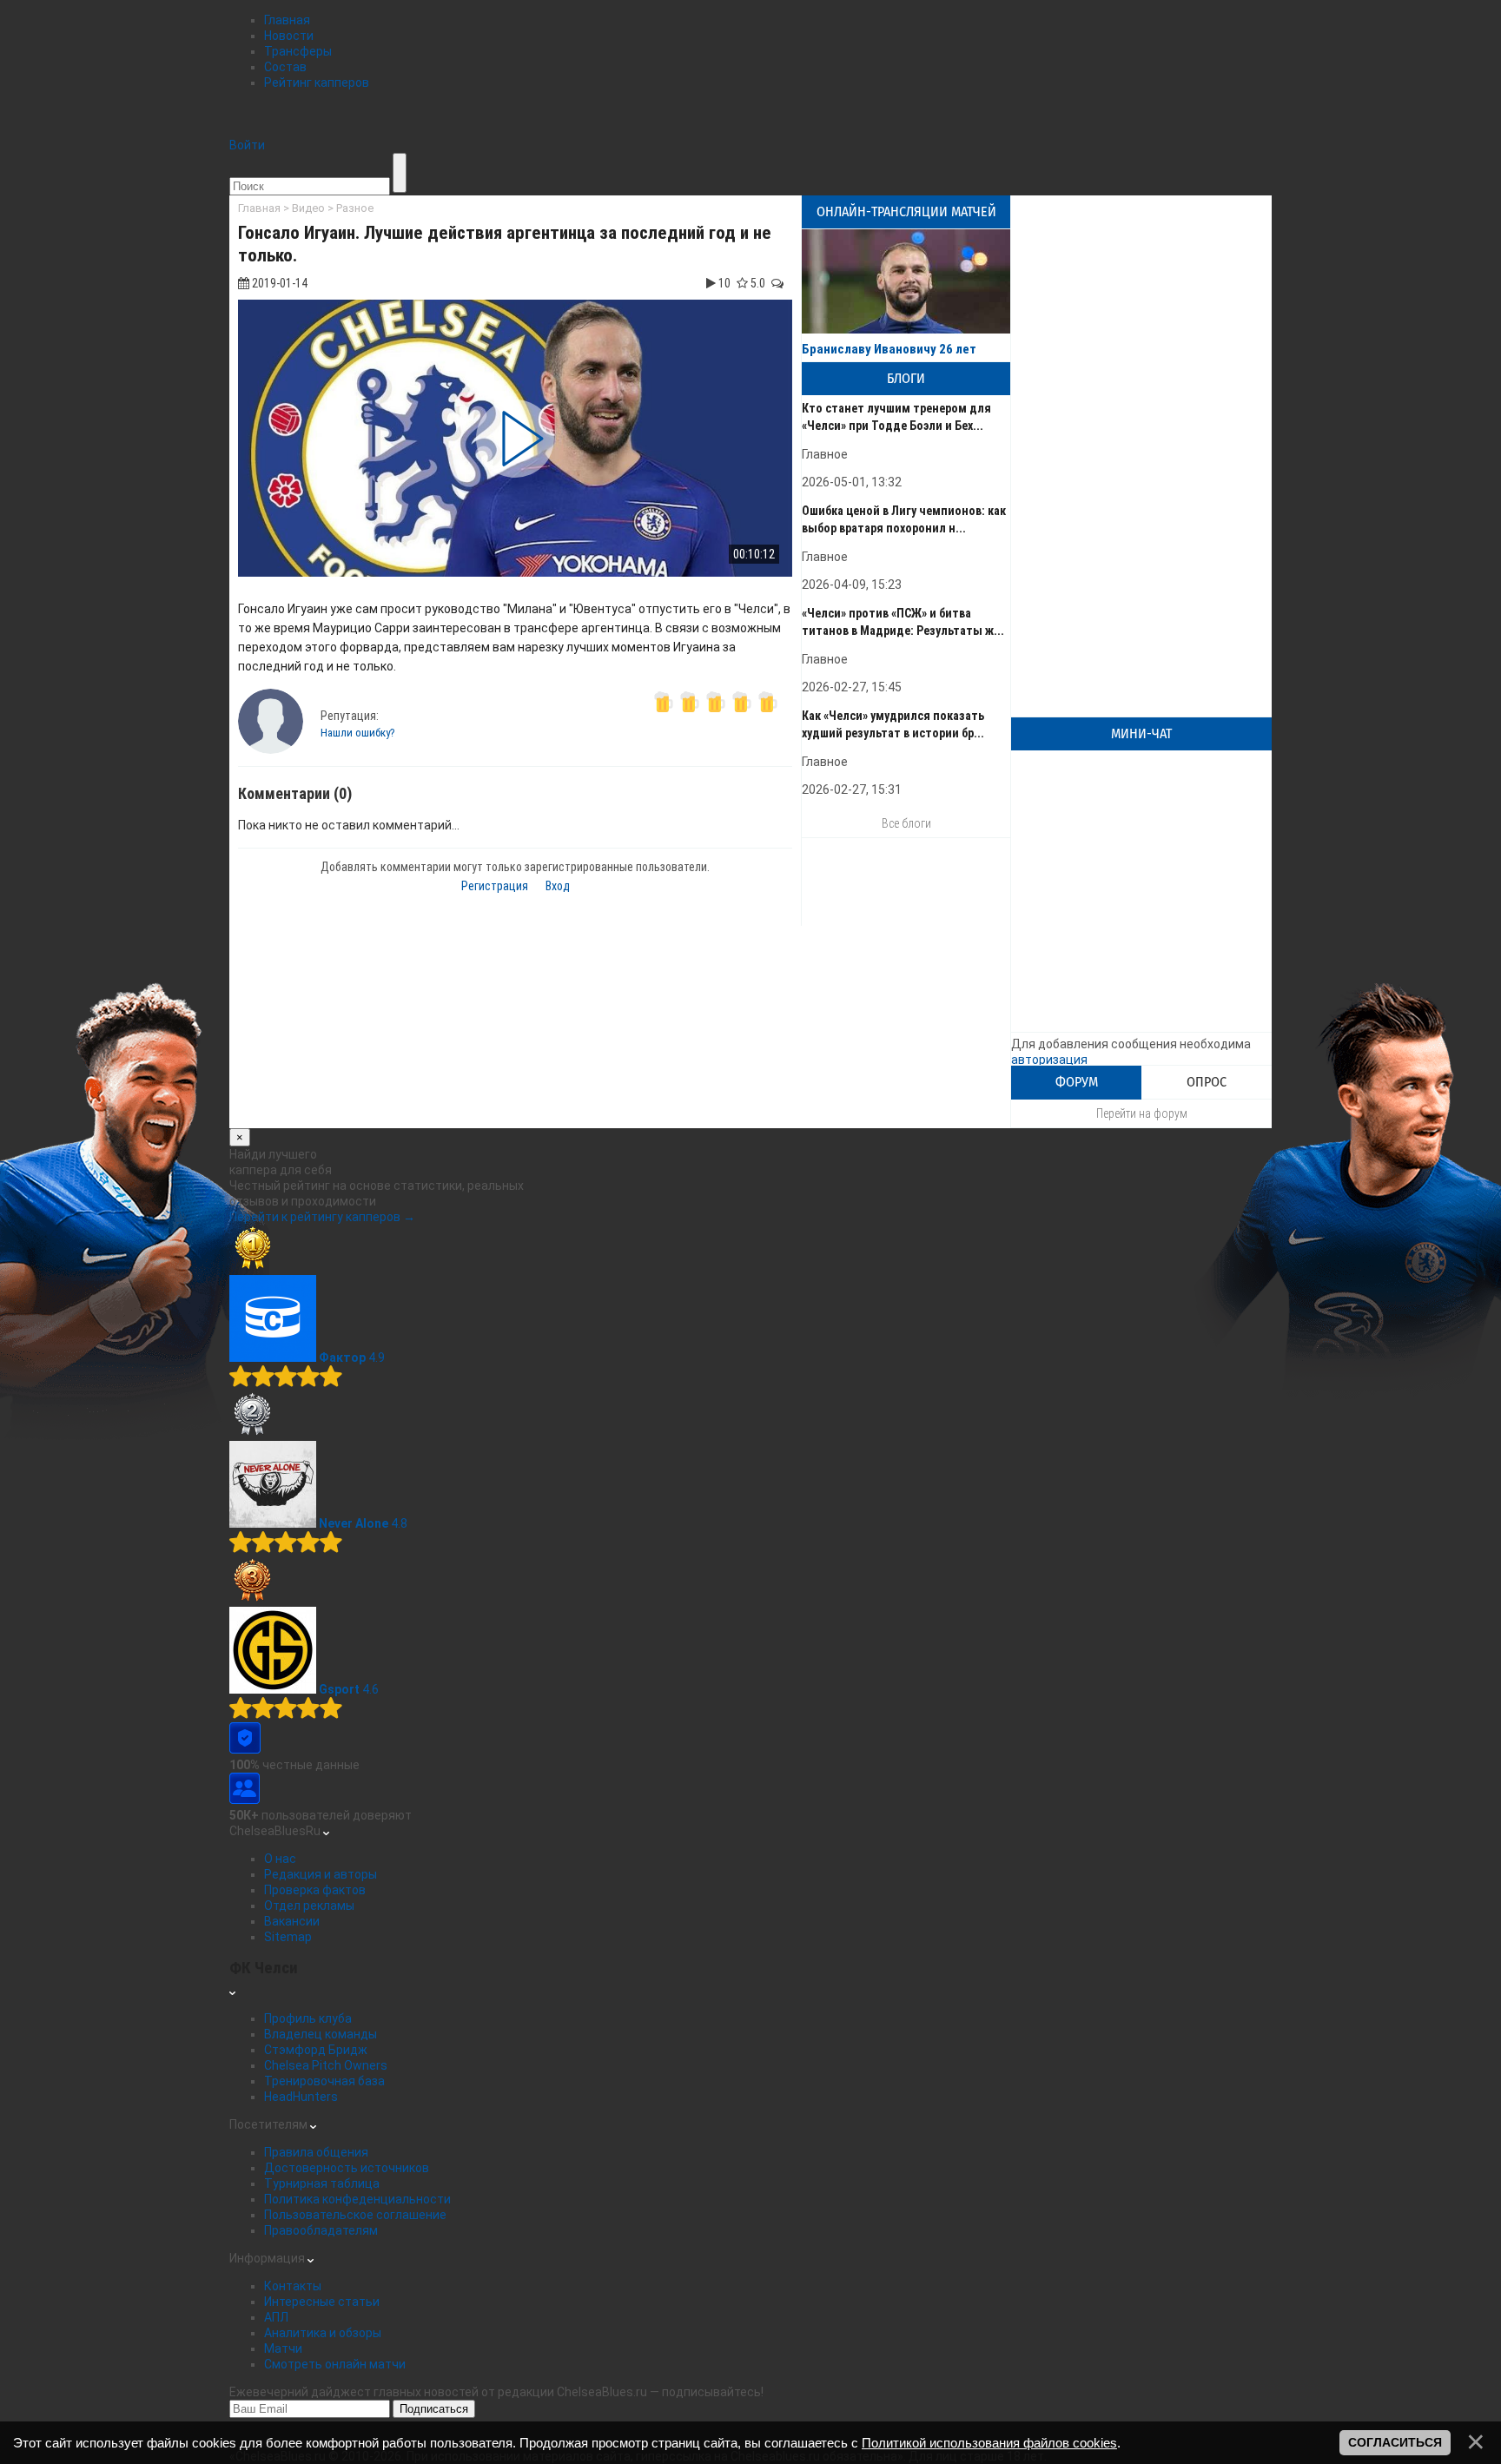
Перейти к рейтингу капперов (322, 1217)
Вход (558, 886)
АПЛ (276, 2317)
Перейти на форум (1142, 1113)
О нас (280, 1859)
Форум (1077, 1082)
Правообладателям (321, 2230)
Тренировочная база (324, 2081)
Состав (285, 67)
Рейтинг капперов (317, 83)
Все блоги (906, 823)
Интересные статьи (322, 2302)
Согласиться (1395, 2442)
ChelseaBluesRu (276, 1831)
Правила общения (316, 2152)
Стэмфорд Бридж (316, 2050)
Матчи (283, 2348)
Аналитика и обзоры (323, 2333)
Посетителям (270, 2124)
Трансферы (298, 51)
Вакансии (292, 1921)
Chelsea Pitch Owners (326, 2065)
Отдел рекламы (309, 1906)
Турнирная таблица (322, 2183)
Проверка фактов (315, 1890)
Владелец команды (321, 2034)
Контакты (293, 2286)
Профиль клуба (308, 2018)
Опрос (1207, 1082)
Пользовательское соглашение (355, 2215)
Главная (287, 20)
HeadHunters (301, 2097)
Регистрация (495, 886)
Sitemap (288, 1937)
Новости (289, 36)
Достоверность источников (347, 2168)
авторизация (1049, 1060)
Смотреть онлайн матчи (335, 2364)
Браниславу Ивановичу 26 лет (889, 349)
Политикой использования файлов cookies (989, 2443)
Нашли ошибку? (358, 733)
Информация (268, 2258)
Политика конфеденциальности (357, 2199)
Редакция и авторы (321, 1874)
